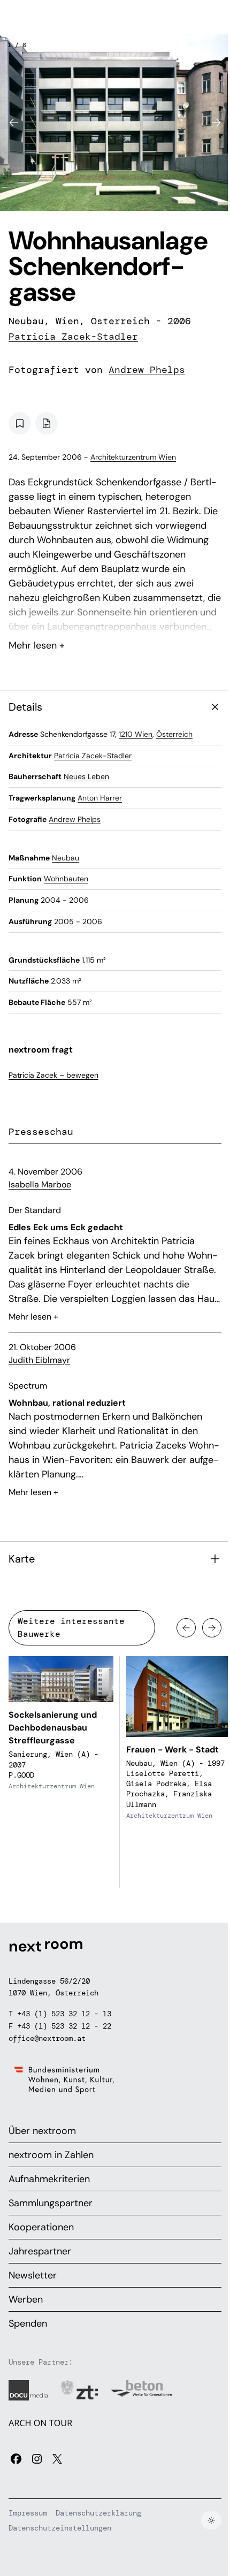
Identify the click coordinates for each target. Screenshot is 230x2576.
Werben (26, 2299)
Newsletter (33, 2275)
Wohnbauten (66, 879)
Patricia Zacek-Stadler (73, 337)
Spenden (28, 2323)
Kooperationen (41, 2227)
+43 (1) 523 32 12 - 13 (64, 2014)
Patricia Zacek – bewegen (53, 1075)
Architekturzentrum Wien (133, 457)
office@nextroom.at (47, 2038)
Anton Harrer (100, 798)
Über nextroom (42, 2131)
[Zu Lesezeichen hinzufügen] (20, 423)
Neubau (66, 858)
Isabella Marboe (40, 1184)
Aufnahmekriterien (49, 2179)
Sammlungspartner (51, 2203)
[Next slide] (216, 123)
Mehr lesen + (115, 617)
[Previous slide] (14, 123)
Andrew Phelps (147, 370)
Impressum (28, 2513)
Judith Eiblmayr (39, 1360)
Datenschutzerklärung (98, 2513)
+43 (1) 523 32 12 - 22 (64, 2026)
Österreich (174, 734)
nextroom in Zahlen (51, 2155)
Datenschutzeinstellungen (60, 2528)
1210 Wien (136, 734)
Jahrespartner (40, 2251)
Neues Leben (86, 776)
